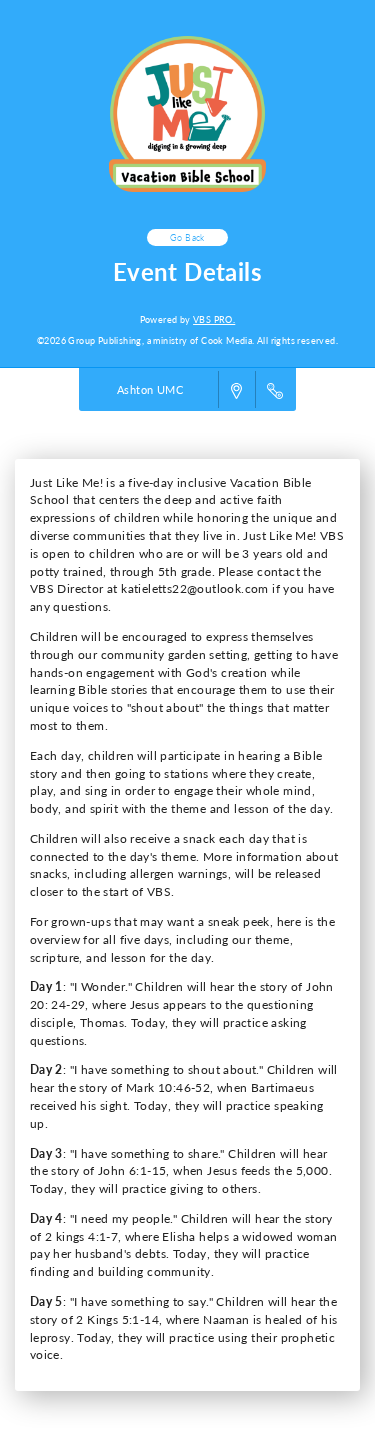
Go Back (187, 237)
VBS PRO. (214, 319)
